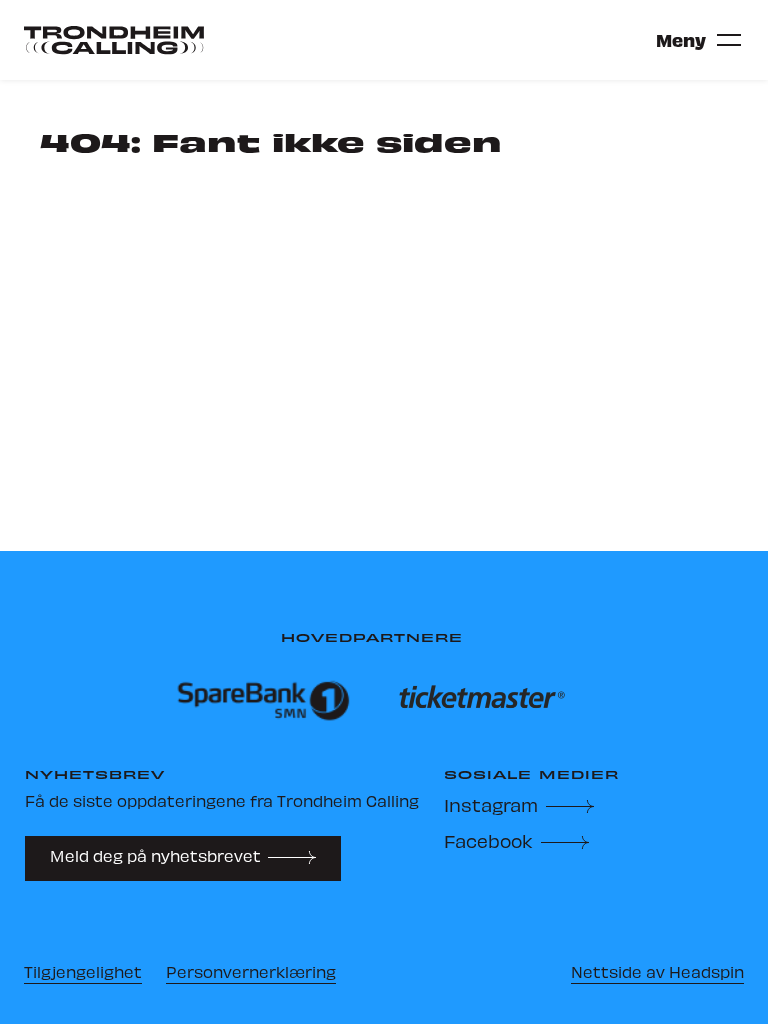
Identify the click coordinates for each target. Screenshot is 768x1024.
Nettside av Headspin (657, 971)
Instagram (491, 804)
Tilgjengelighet (83, 971)
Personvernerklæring (251, 971)
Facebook (488, 840)
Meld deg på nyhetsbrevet (155, 855)
